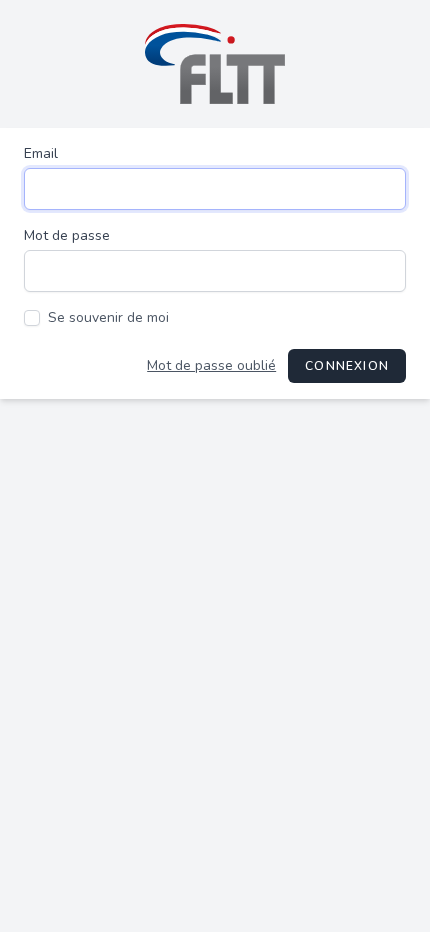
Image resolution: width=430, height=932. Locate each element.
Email (41, 153)
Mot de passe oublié (211, 365)
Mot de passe (67, 235)
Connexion (347, 366)
